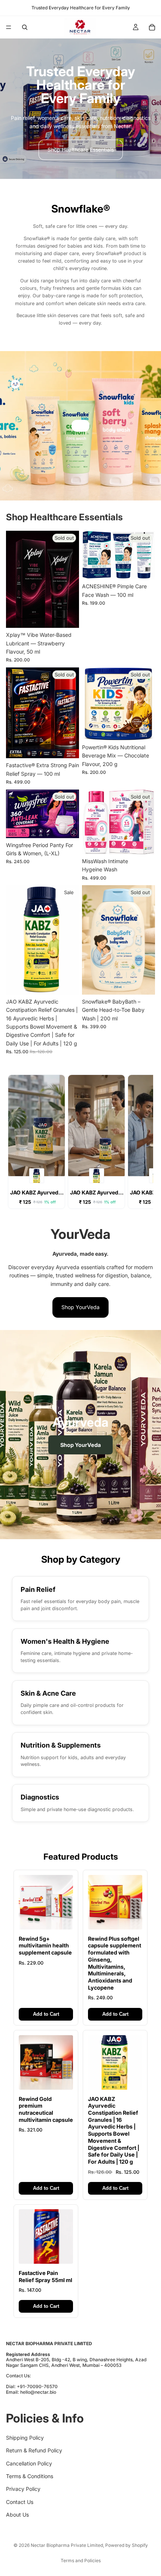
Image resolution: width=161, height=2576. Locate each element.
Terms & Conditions (30, 2476)
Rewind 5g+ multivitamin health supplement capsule (45, 1946)
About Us (17, 2515)
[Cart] (152, 27)
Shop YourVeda (80, 1307)
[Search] (25, 27)
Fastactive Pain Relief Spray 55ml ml (45, 2276)
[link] (80, 1599)
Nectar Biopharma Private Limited (67, 2545)
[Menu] (9, 27)
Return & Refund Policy (34, 2450)
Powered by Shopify (127, 2545)
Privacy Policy (23, 2489)
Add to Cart (46, 2014)
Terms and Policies (81, 2560)
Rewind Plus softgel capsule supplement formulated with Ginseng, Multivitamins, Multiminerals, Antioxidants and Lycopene (115, 1963)
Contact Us (20, 2501)
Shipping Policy (25, 2437)
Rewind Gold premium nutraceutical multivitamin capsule (46, 2109)
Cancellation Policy (29, 2463)
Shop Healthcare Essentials (81, 150)
